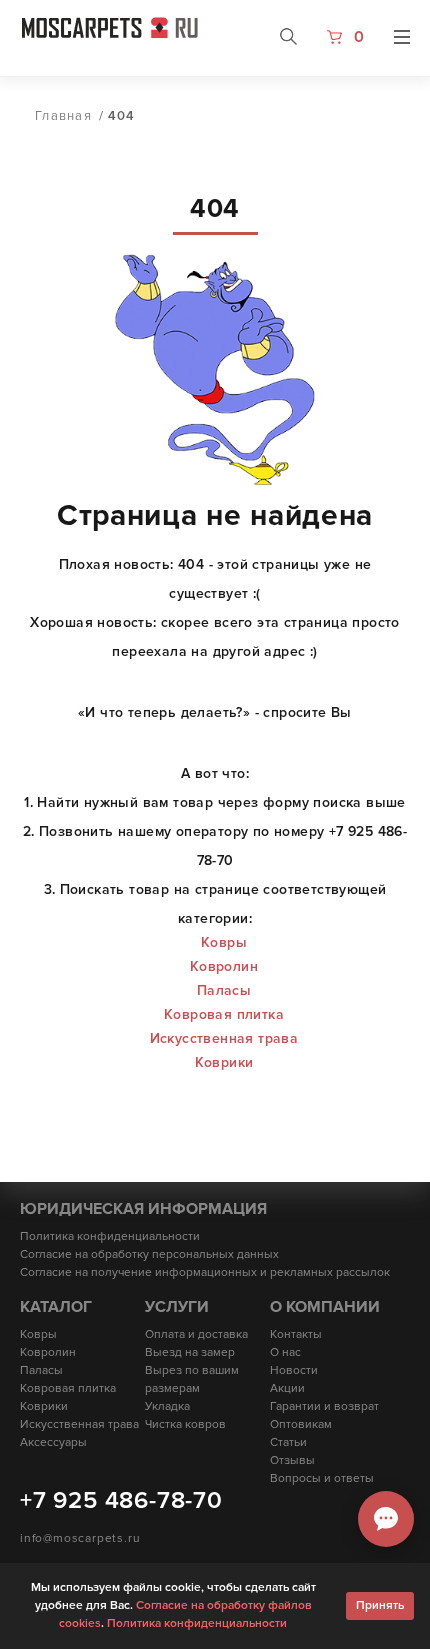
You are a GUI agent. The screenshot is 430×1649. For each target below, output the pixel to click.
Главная (63, 116)
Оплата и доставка (196, 1334)
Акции (287, 1388)
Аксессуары (53, 1442)
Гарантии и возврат (324, 1406)
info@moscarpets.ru (80, 1538)
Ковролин (224, 966)
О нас (285, 1352)
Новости (294, 1370)
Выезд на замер (190, 1352)
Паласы (224, 990)
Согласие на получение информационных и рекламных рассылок (205, 1272)
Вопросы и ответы (322, 1478)
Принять (380, 1605)
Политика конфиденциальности (110, 1236)
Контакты (296, 1334)
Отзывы (292, 1460)
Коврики (224, 1062)
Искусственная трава (224, 1038)
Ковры (224, 942)
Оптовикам (301, 1424)
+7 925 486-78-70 (121, 1500)
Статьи (288, 1442)
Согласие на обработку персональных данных (149, 1254)
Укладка (167, 1406)
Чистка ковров (185, 1424)
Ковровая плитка (224, 1014)
